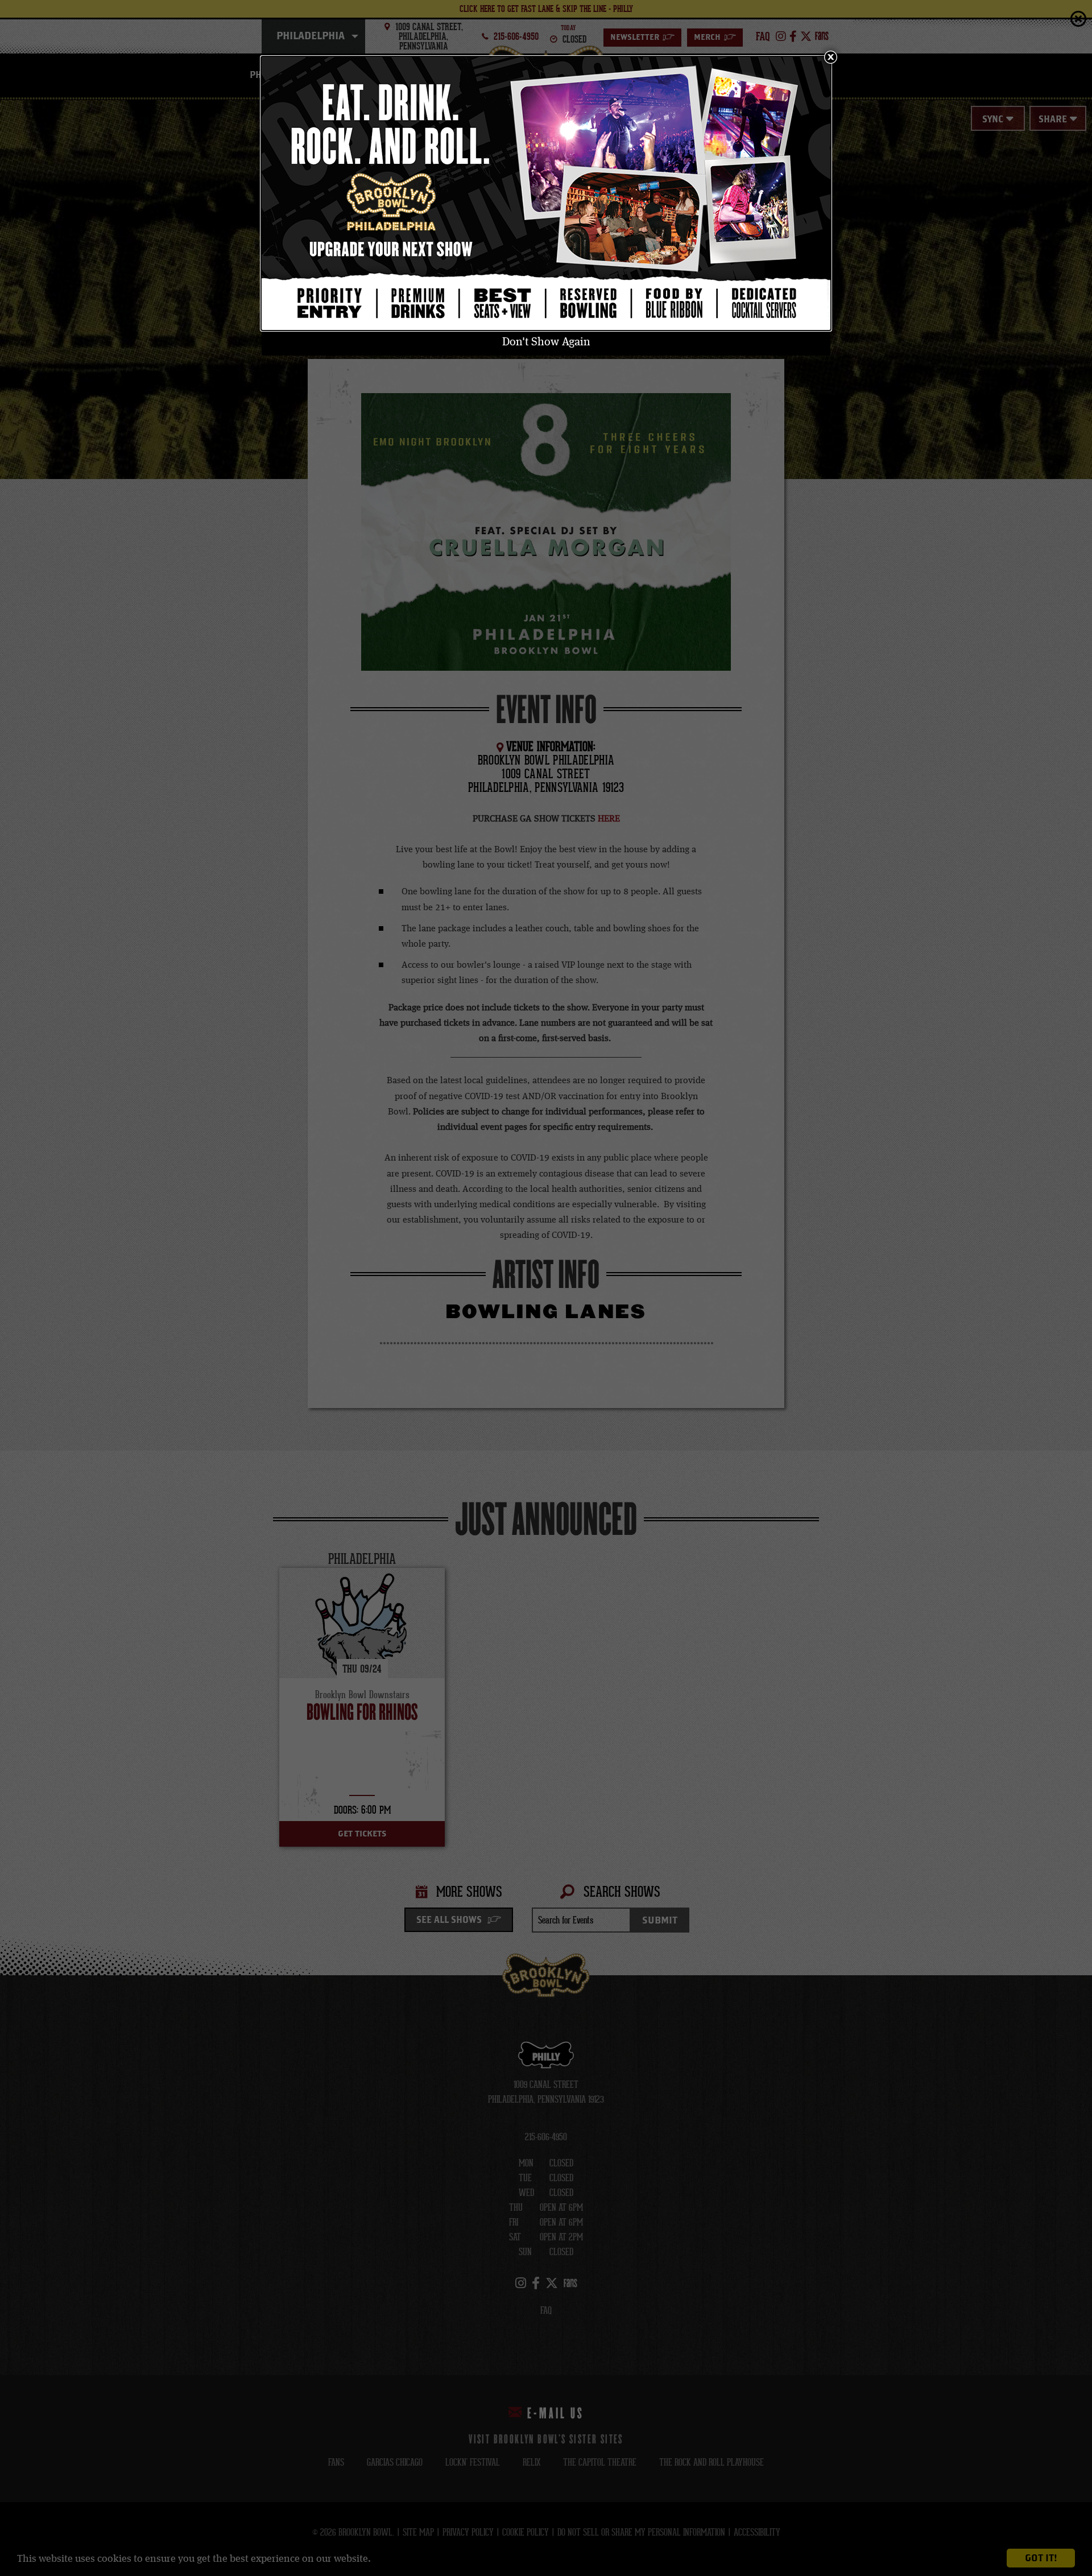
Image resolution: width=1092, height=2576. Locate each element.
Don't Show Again (546, 342)
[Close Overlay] (830, 57)
